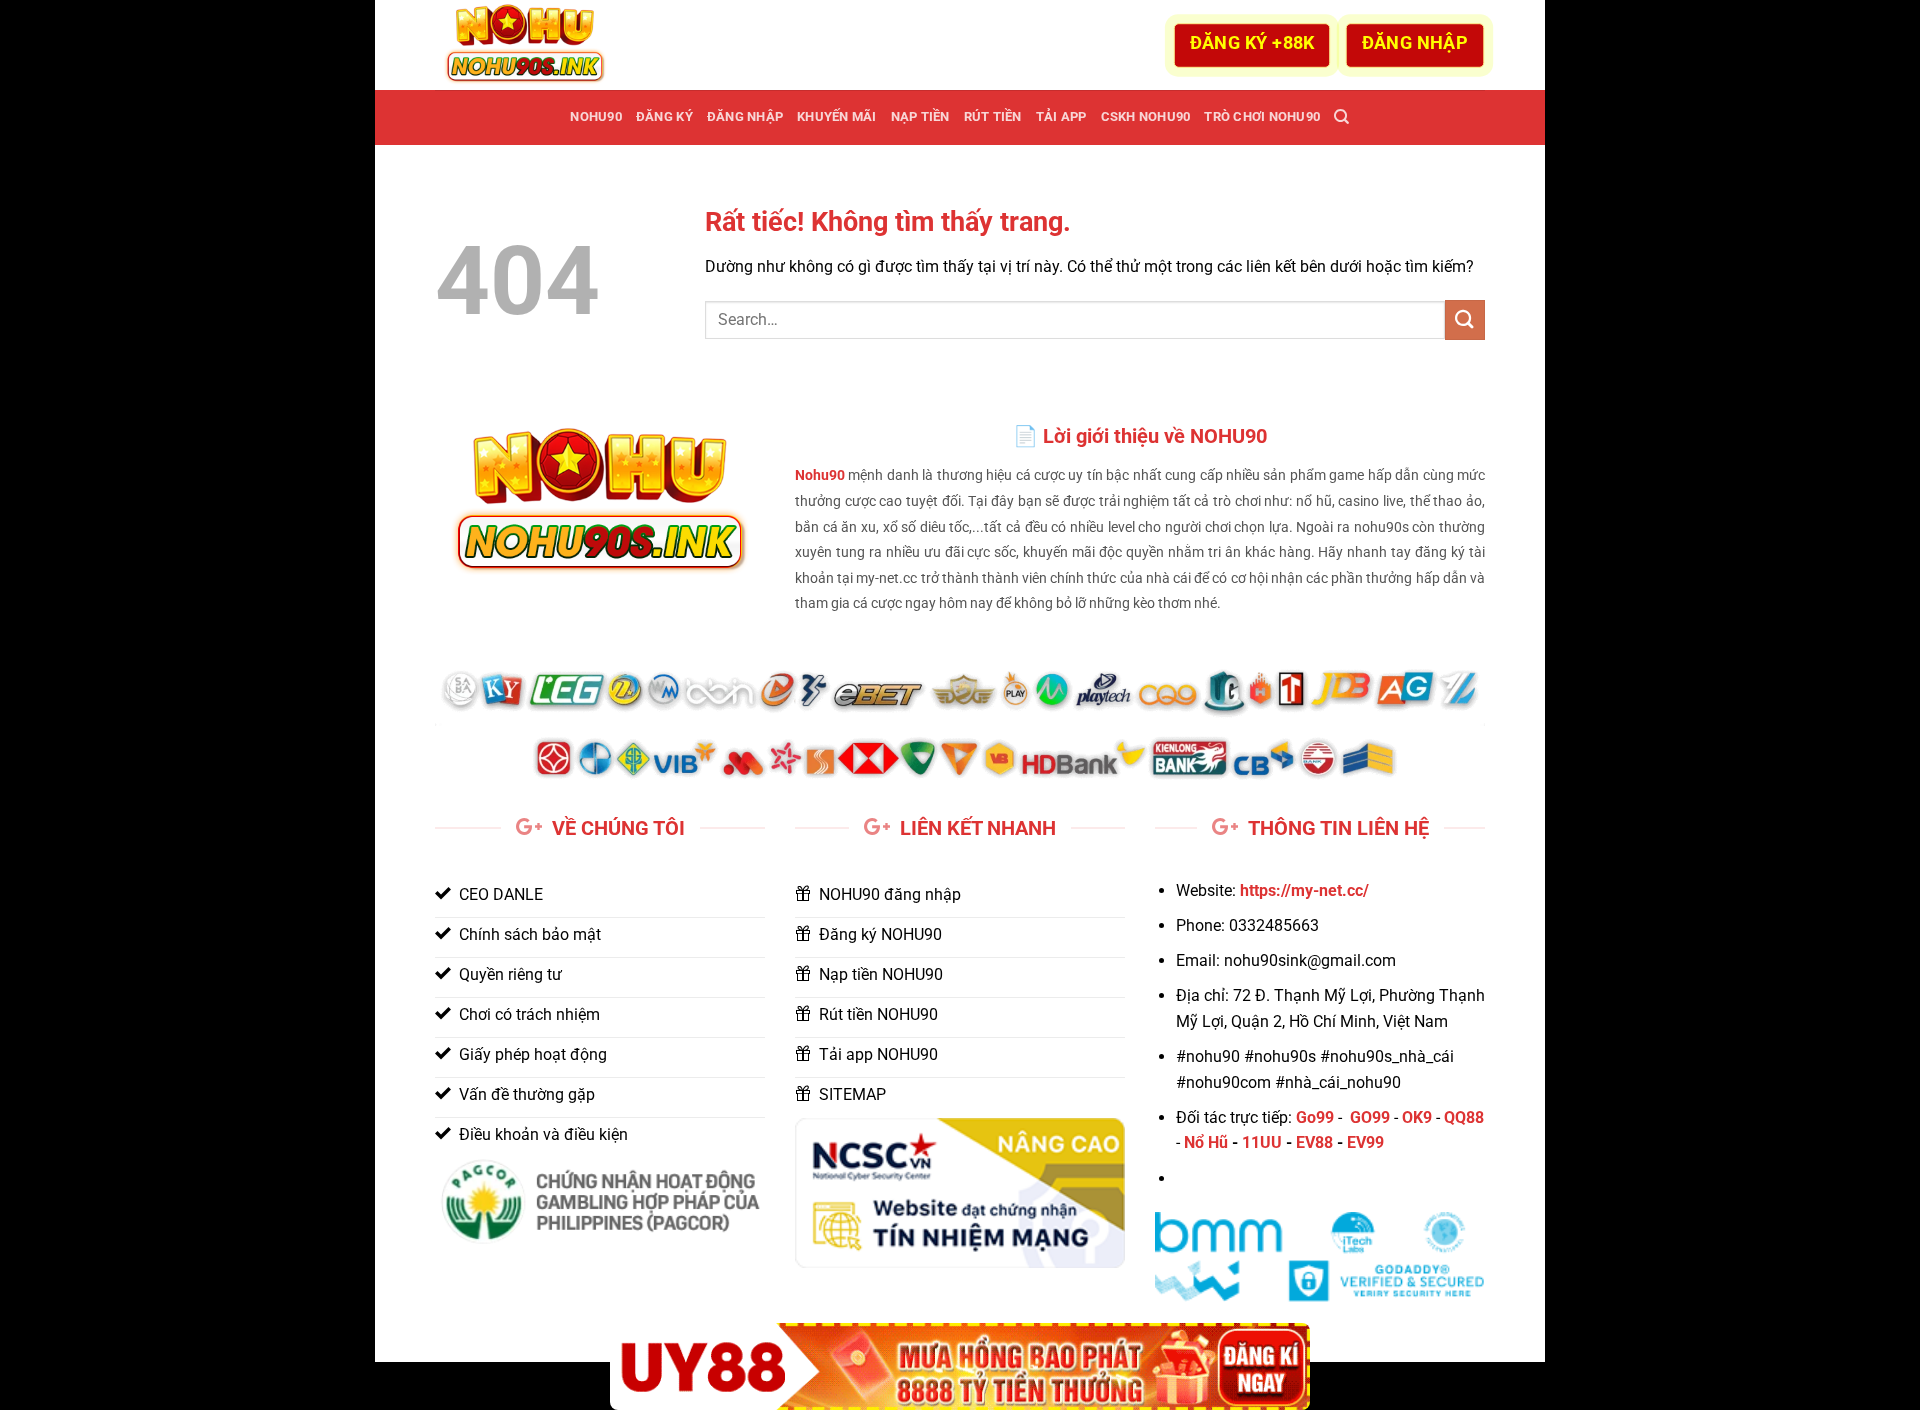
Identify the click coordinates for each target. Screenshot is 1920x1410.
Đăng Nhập (745, 116)
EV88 (1314, 1142)
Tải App (1061, 116)
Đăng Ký (664, 116)
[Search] (1341, 117)
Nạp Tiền (920, 116)
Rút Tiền (993, 116)
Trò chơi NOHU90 (1262, 116)
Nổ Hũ (1206, 1142)
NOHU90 (596, 116)
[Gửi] (1465, 319)
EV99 (1365, 1142)
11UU (1262, 1142)
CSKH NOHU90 (1146, 116)
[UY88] (960, 1366)
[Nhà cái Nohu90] (535, 45)
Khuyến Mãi (837, 116)
